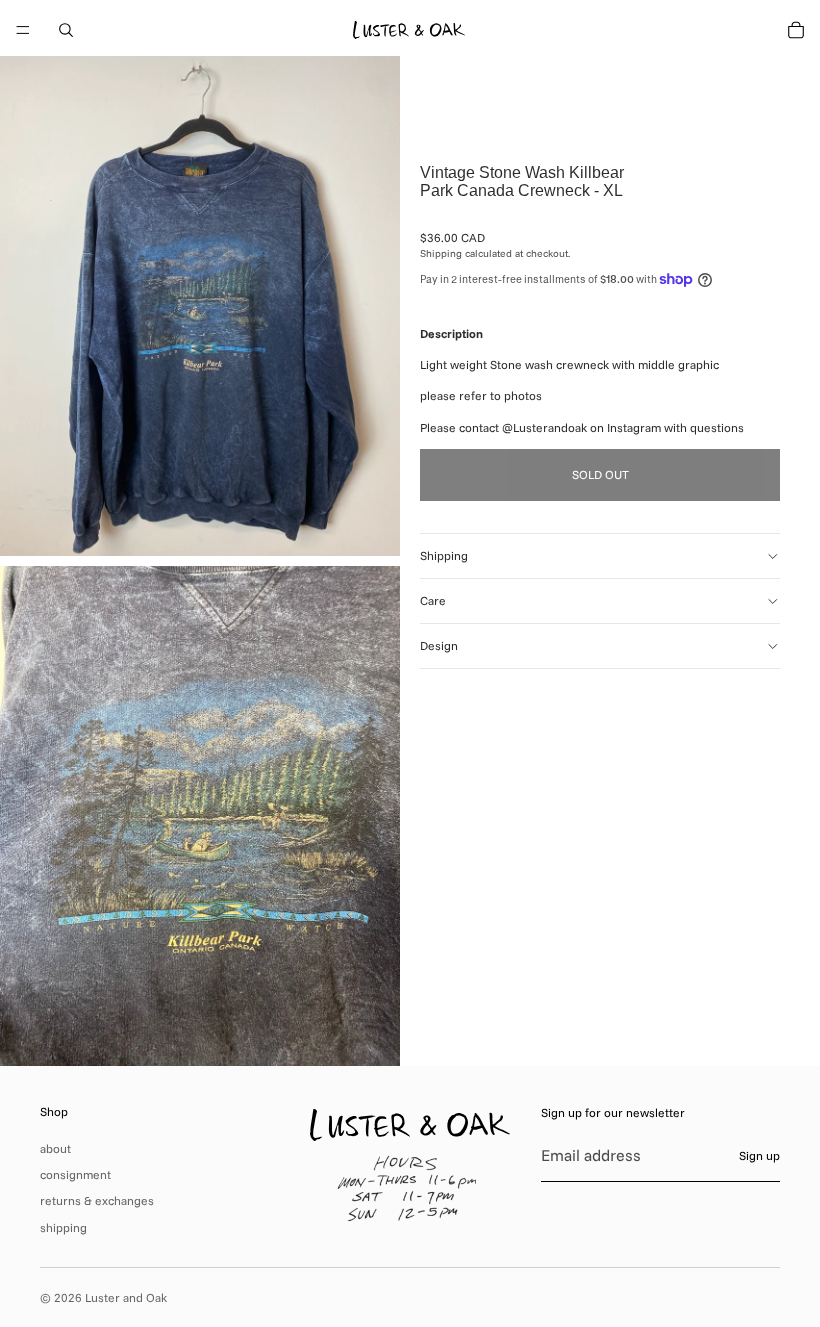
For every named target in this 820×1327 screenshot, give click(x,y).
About (55, 1148)
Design (439, 645)
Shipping (444, 555)
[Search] (66, 30)
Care (433, 600)
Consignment (75, 1174)
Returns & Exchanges (97, 1200)
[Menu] (23, 30)
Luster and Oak (126, 1297)
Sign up (759, 1155)
